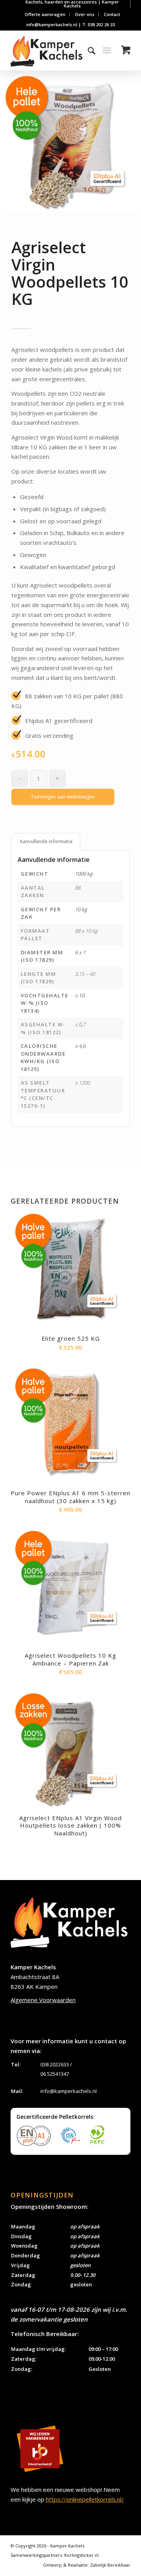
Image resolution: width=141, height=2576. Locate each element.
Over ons (85, 14)
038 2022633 (55, 2064)
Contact (112, 14)
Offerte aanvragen (45, 14)
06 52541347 (55, 2074)
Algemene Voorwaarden (43, 2000)
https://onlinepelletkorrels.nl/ (85, 2499)
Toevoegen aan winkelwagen (63, 797)
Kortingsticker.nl (81, 2555)
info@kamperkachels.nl (69, 2091)
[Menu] (107, 50)
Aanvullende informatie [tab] (46, 841)
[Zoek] (88, 50)
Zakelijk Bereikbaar (110, 2565)
